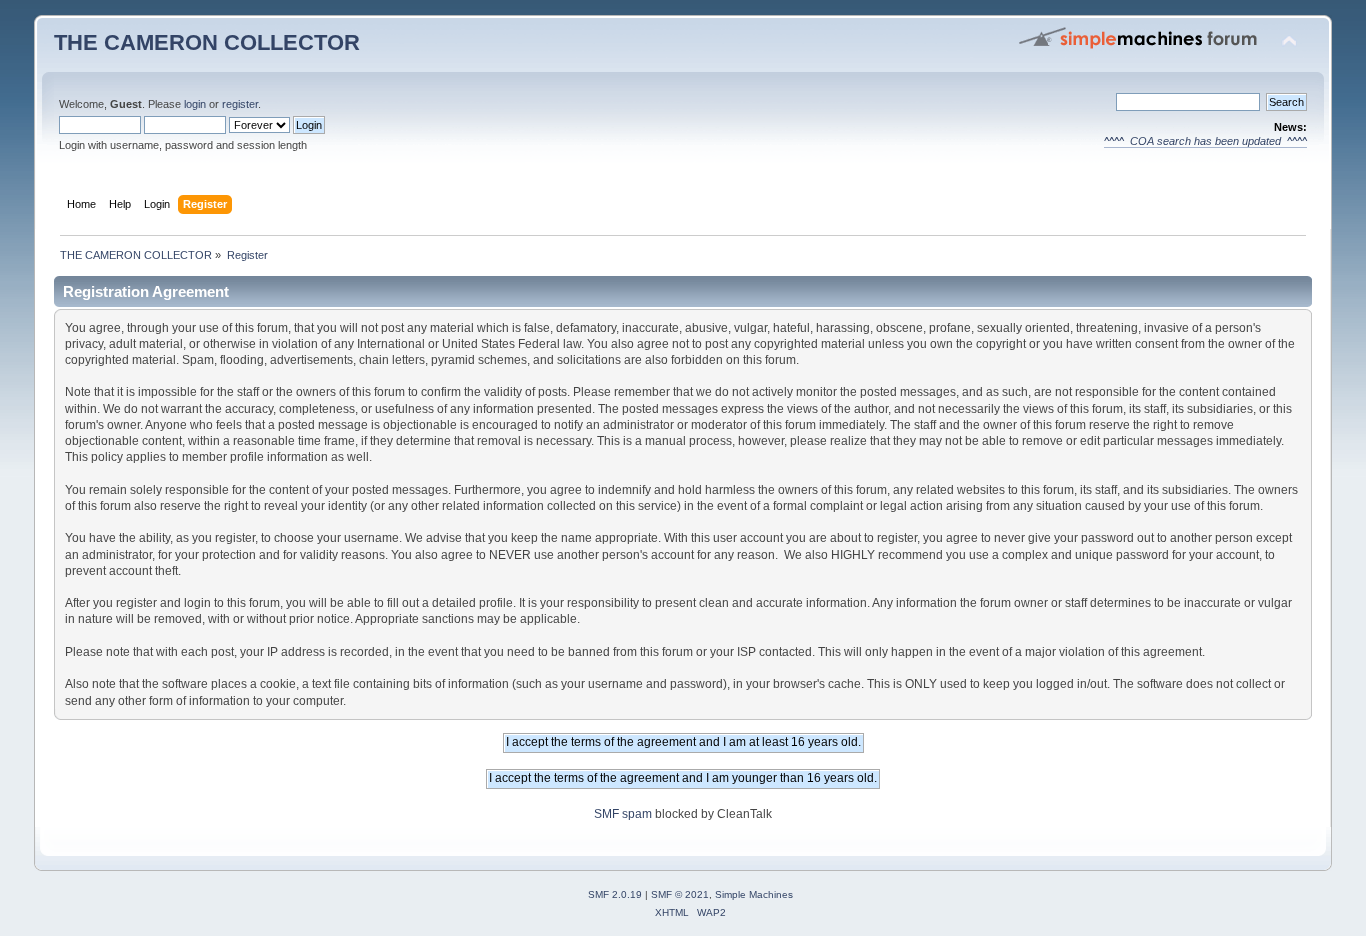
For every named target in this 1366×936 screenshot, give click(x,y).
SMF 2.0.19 (615, 894)
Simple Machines (754, 894)
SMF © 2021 (680, 894)
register (240, 104)
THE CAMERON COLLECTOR (207, 42)
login (195, 104)
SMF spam (623, 814)
